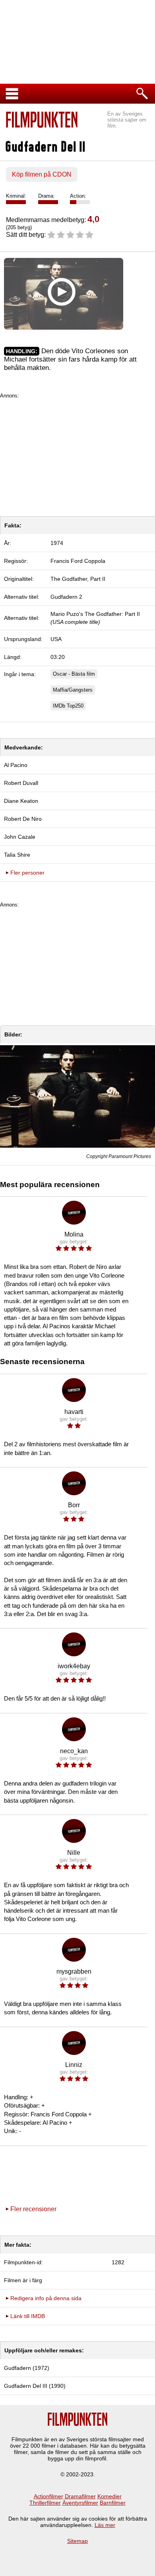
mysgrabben (74, 1971)
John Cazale (20, 837)
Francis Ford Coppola (78, 561)
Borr (74, 1505)
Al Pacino (16, 765)
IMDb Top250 (68, 706)
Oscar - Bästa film (74, 674)
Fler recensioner (33, 2209)
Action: (78, 196)
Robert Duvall (21, 783)
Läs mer (105, 2525)
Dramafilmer (80, 2496)
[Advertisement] (77, 454)
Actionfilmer (48, 2496)
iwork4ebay (74, 1666)
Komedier (109, 2496)
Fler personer (27, 873)
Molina (74, 1234)
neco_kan (74, 1751)
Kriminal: (16, 196)
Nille (74, 1853)
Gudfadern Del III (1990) (35, 2386)
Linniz (74, 2065)
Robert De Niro (23, 819)
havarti (74, 1412)
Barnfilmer (113, 2503)
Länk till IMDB (28, 2316)
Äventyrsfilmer (80, 2503)
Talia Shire (17, 855)
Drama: (46, 196)
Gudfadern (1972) (27, 2368)
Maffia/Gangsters (73, 690)
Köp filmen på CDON (42, 174)
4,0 (93, 219)
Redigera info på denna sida (46, 2298)
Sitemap (77, 2541)
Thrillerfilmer (45, 2503)
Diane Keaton (21, 801)
